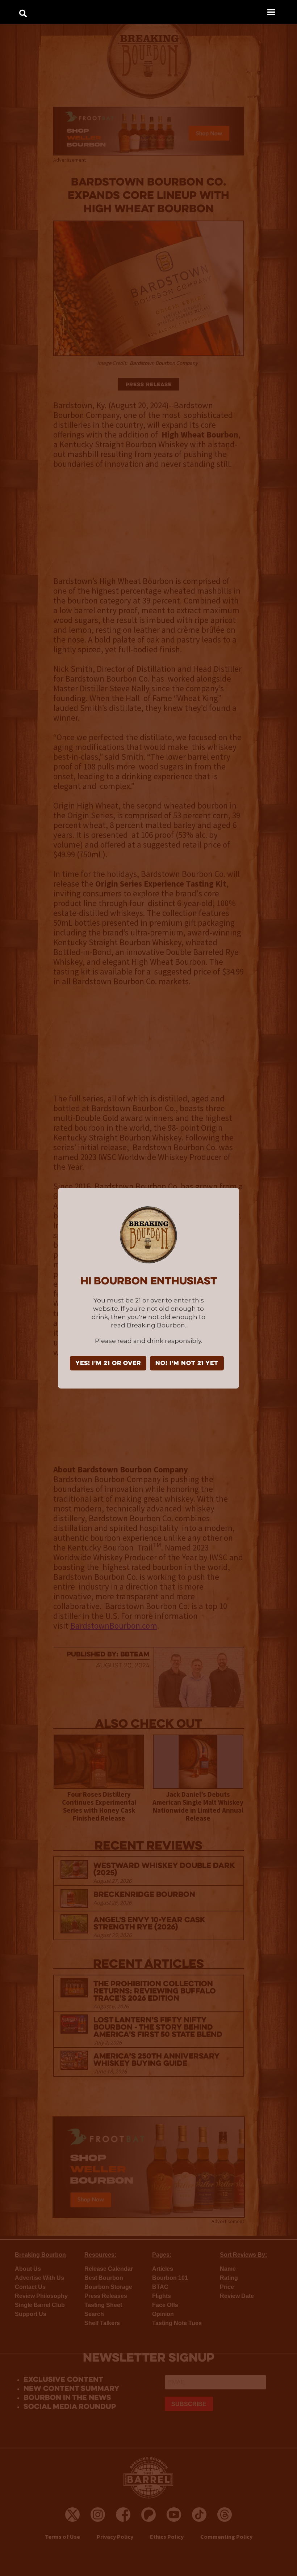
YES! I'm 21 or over (108, 1364)
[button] (271, 12)
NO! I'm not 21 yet (187, 1364)
